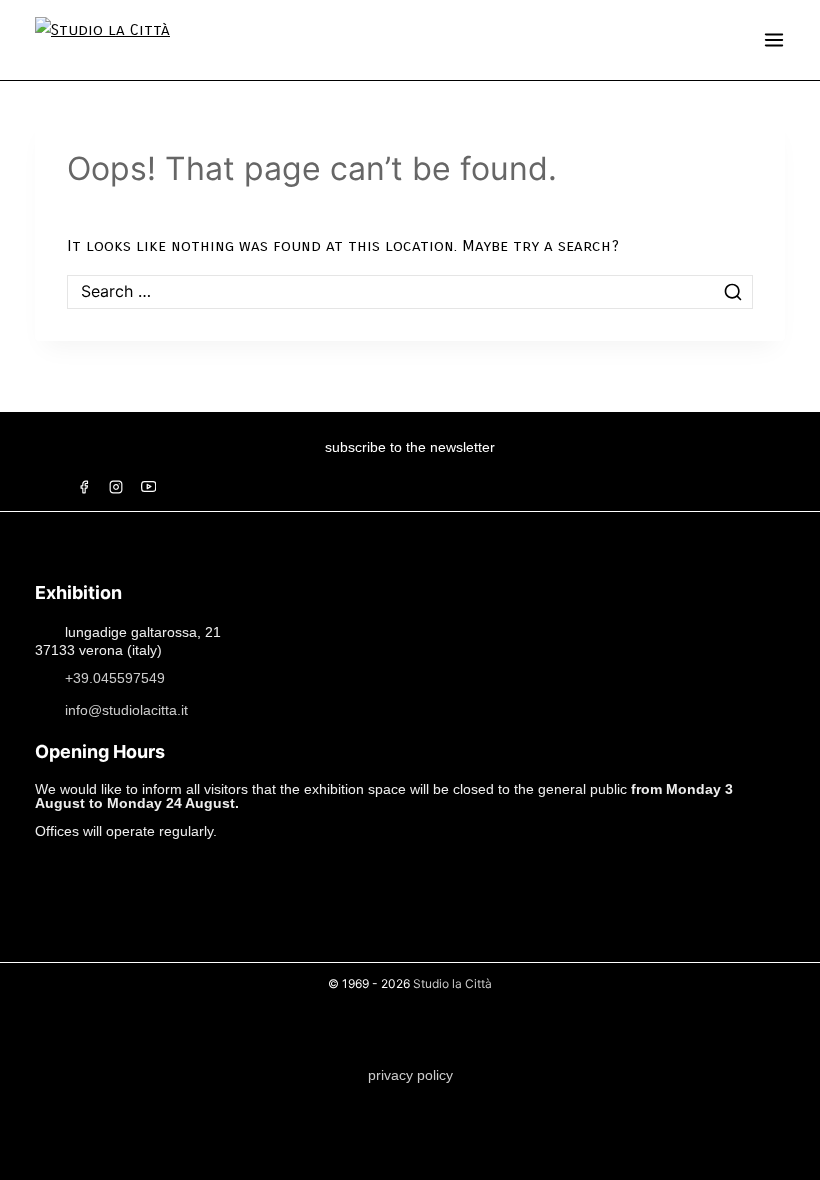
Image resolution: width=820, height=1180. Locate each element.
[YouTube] (148, 487)
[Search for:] (410, 291)
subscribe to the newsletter (410, 447)
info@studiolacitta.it (126, 709)
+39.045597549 (115, 677)
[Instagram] (116, 487)
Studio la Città (452, 983)
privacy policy (410, 1075)
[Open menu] (774, 40)
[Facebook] (84, 487)
